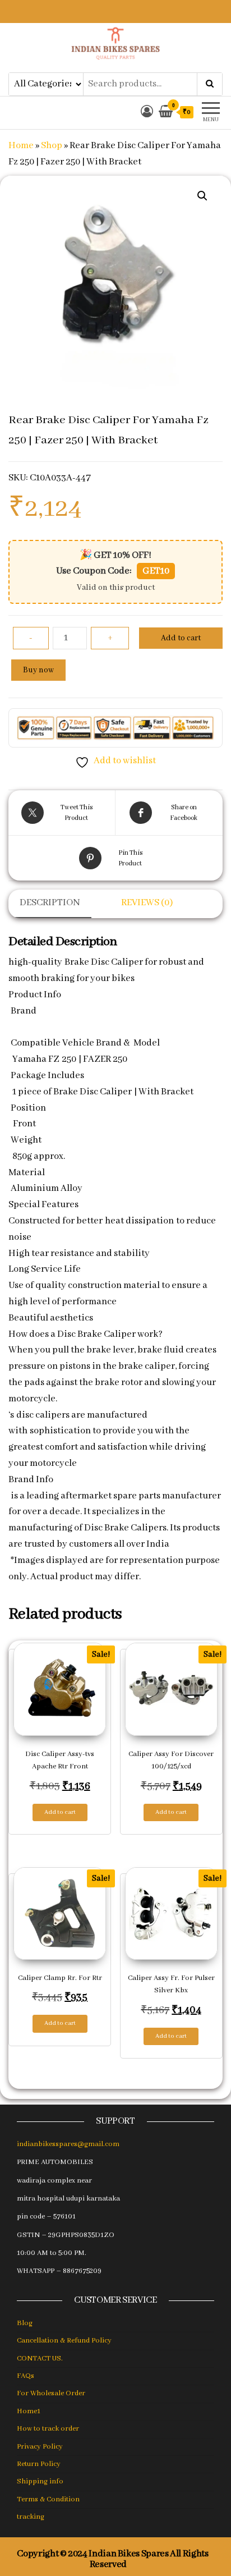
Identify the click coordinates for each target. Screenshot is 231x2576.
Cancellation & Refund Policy (64, 2341)
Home (21, 146)
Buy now (38, 670)
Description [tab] (50, 903)
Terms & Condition (48, 2499)
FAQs (26, 2376)
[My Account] (147, 113)
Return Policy (39, 2464)
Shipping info (40, 2481)
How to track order (48, 2429)
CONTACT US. (40, 2359)
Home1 (29, 2411)
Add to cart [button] (60, 1812)
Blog (25, 2323)
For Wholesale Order (51, 2393)
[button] (202, 196)
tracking (31, 2517)
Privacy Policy (40, 2447)
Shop (52, 146)
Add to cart (181, 638)
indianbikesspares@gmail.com (68, 2144)
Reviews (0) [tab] (147, 903)
